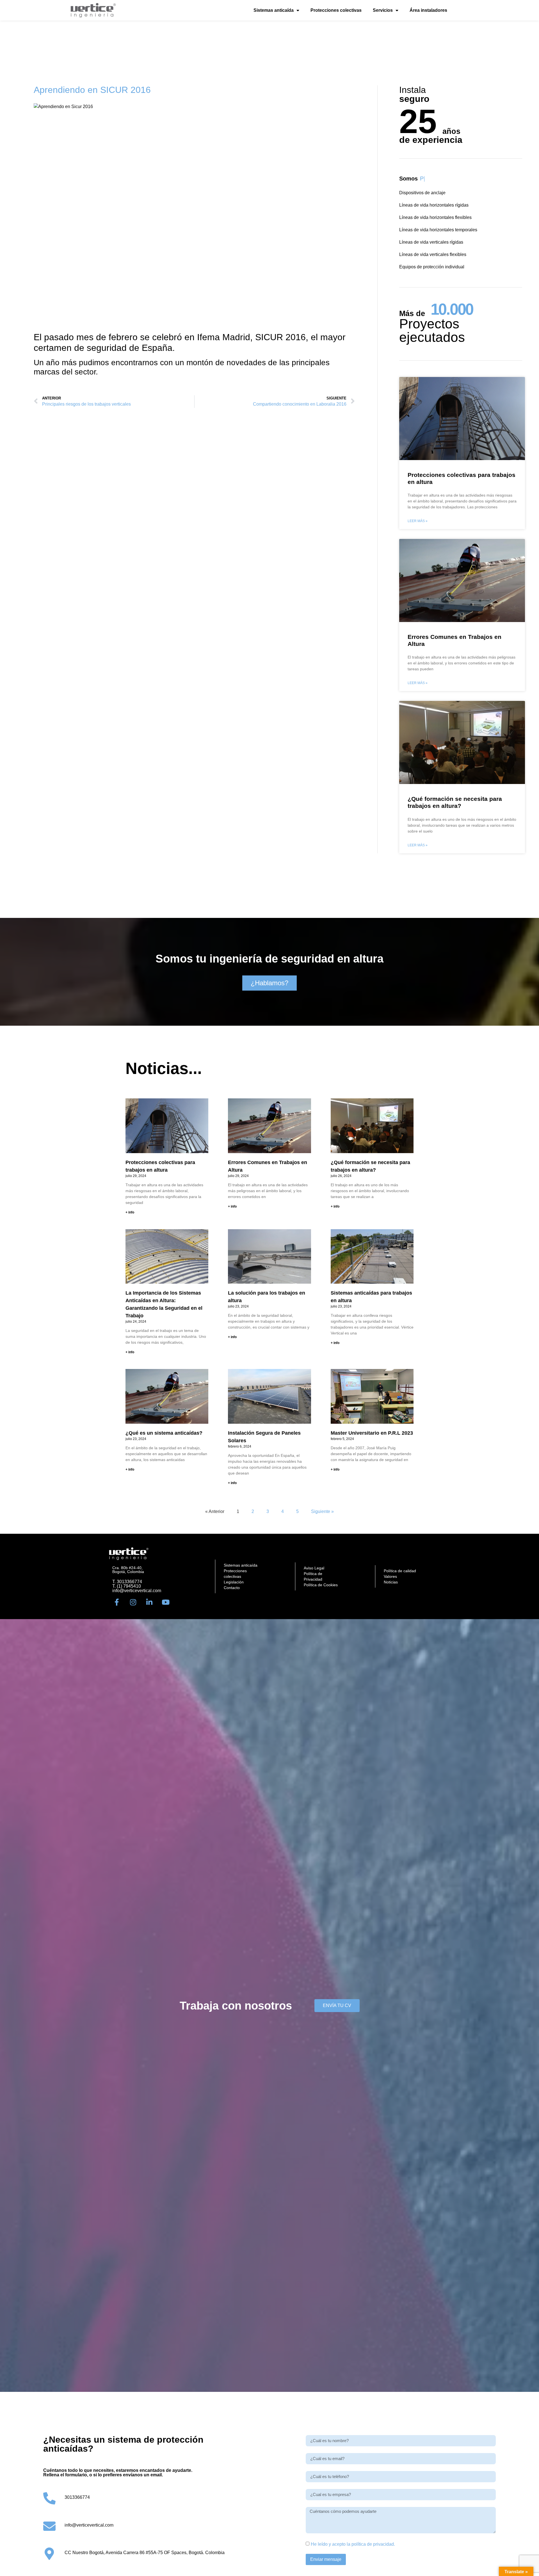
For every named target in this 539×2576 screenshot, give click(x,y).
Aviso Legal (314, 1568)
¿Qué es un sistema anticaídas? (164, 1433)
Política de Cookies (321, 1585)
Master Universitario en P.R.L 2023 (372, 1433)
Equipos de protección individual (432, 267)
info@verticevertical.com (137, 1591)
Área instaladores (428, 10)
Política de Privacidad (313, 1576)
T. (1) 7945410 (127, 1586)
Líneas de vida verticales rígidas (431, 242)
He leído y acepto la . (353, 2544)
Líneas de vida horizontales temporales (438, 230)
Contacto (232, 1588)
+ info (130, 1212)
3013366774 (77, 2497)
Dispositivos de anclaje (422, 193)
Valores (390, 1576)
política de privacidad (373, 2544)
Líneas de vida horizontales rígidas (434, 205)
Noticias (391, 1582)
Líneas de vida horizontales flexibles (435, 217)
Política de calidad (400, 1571)
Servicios (383, 10)
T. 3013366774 (127, 1582)
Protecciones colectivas (336, 10)
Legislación (234, 1582)
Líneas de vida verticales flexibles (433, 254)
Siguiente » (322, 1511)
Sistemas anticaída (274, 10)
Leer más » (418, 521)
